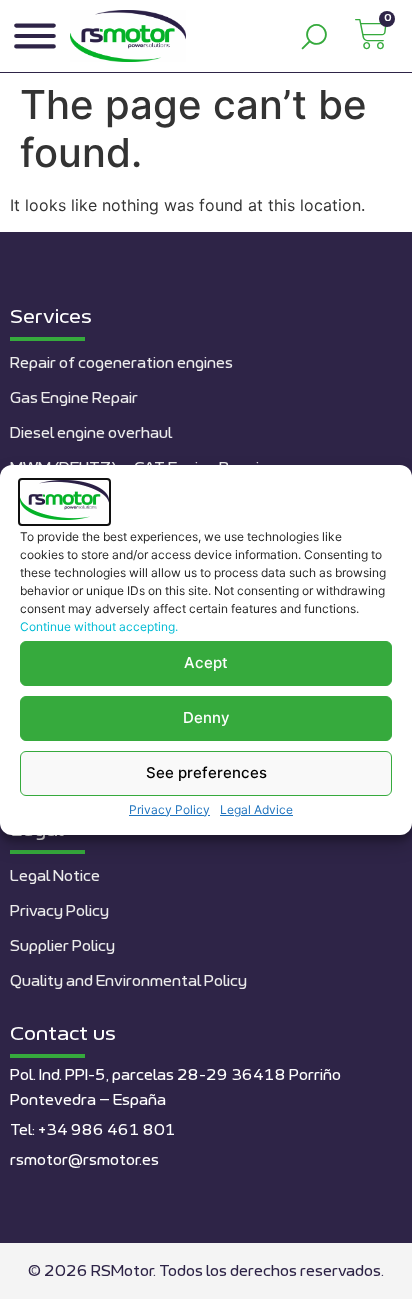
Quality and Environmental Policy (128, 981)
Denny (206, 717)
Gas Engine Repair (74, 398)
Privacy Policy (169, 809)
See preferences (206, 772)
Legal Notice (55, 876)
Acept (206, 662)
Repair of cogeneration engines (121, 363)
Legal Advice (256, 809)
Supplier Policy (62, 946)
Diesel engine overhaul (91, 433)
